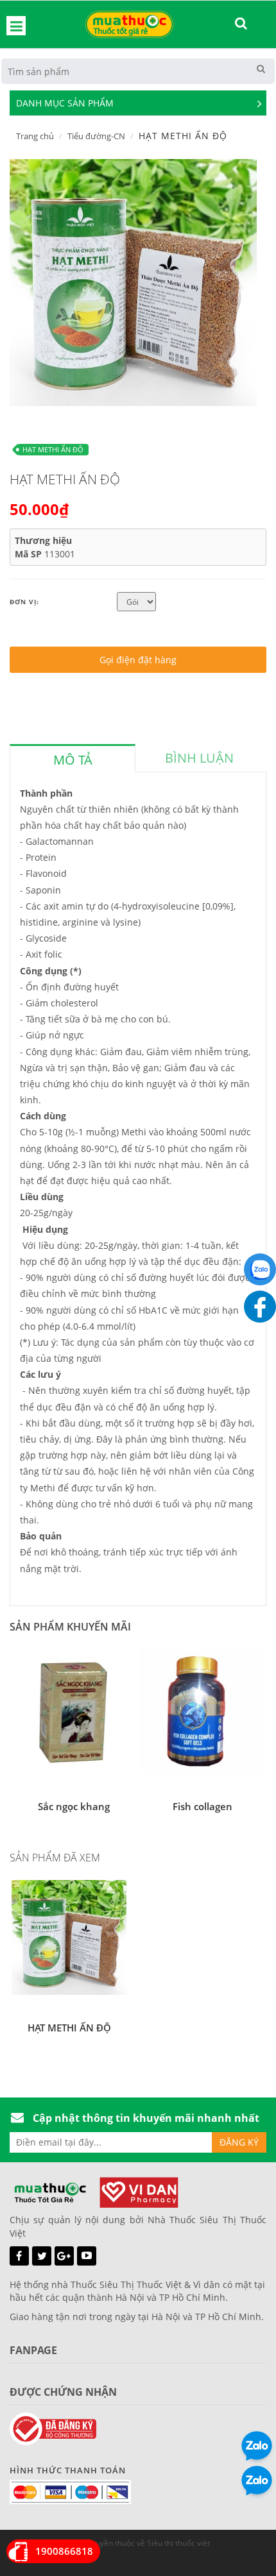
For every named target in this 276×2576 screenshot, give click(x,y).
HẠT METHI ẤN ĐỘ (53, 449)
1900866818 (64, 2551)
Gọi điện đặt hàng (138, 660)
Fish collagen (203, 1806)
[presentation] (73, 760)
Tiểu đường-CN (96, 136)
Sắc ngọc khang (74, 1806)
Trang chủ (35, 136)
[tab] (73, 758)
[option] (133, 283)
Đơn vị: (24, 602)
